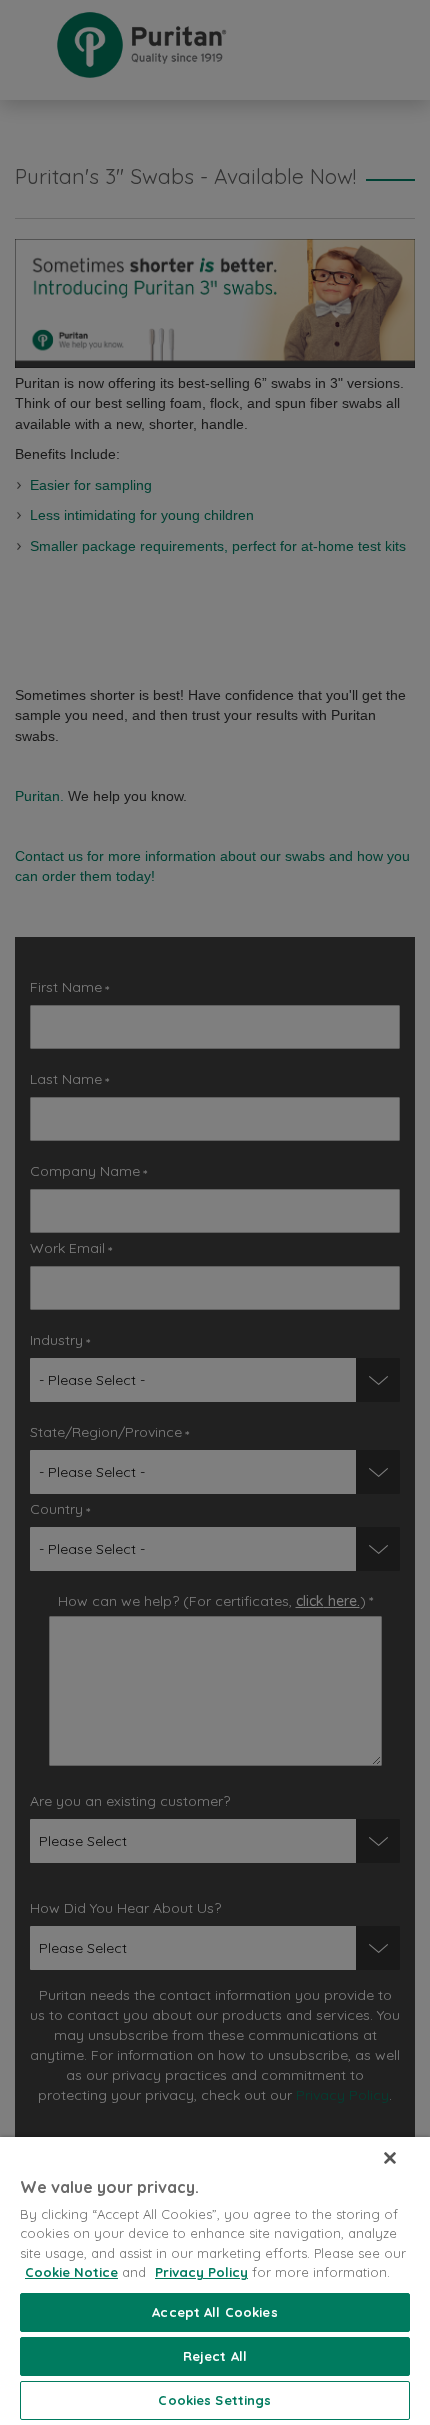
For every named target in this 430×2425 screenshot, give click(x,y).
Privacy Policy (201, 2272)
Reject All (215, 2356)
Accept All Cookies (214, 2312)
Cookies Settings (214, 2400)
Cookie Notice (71, 2272)
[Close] (390, 2158)
